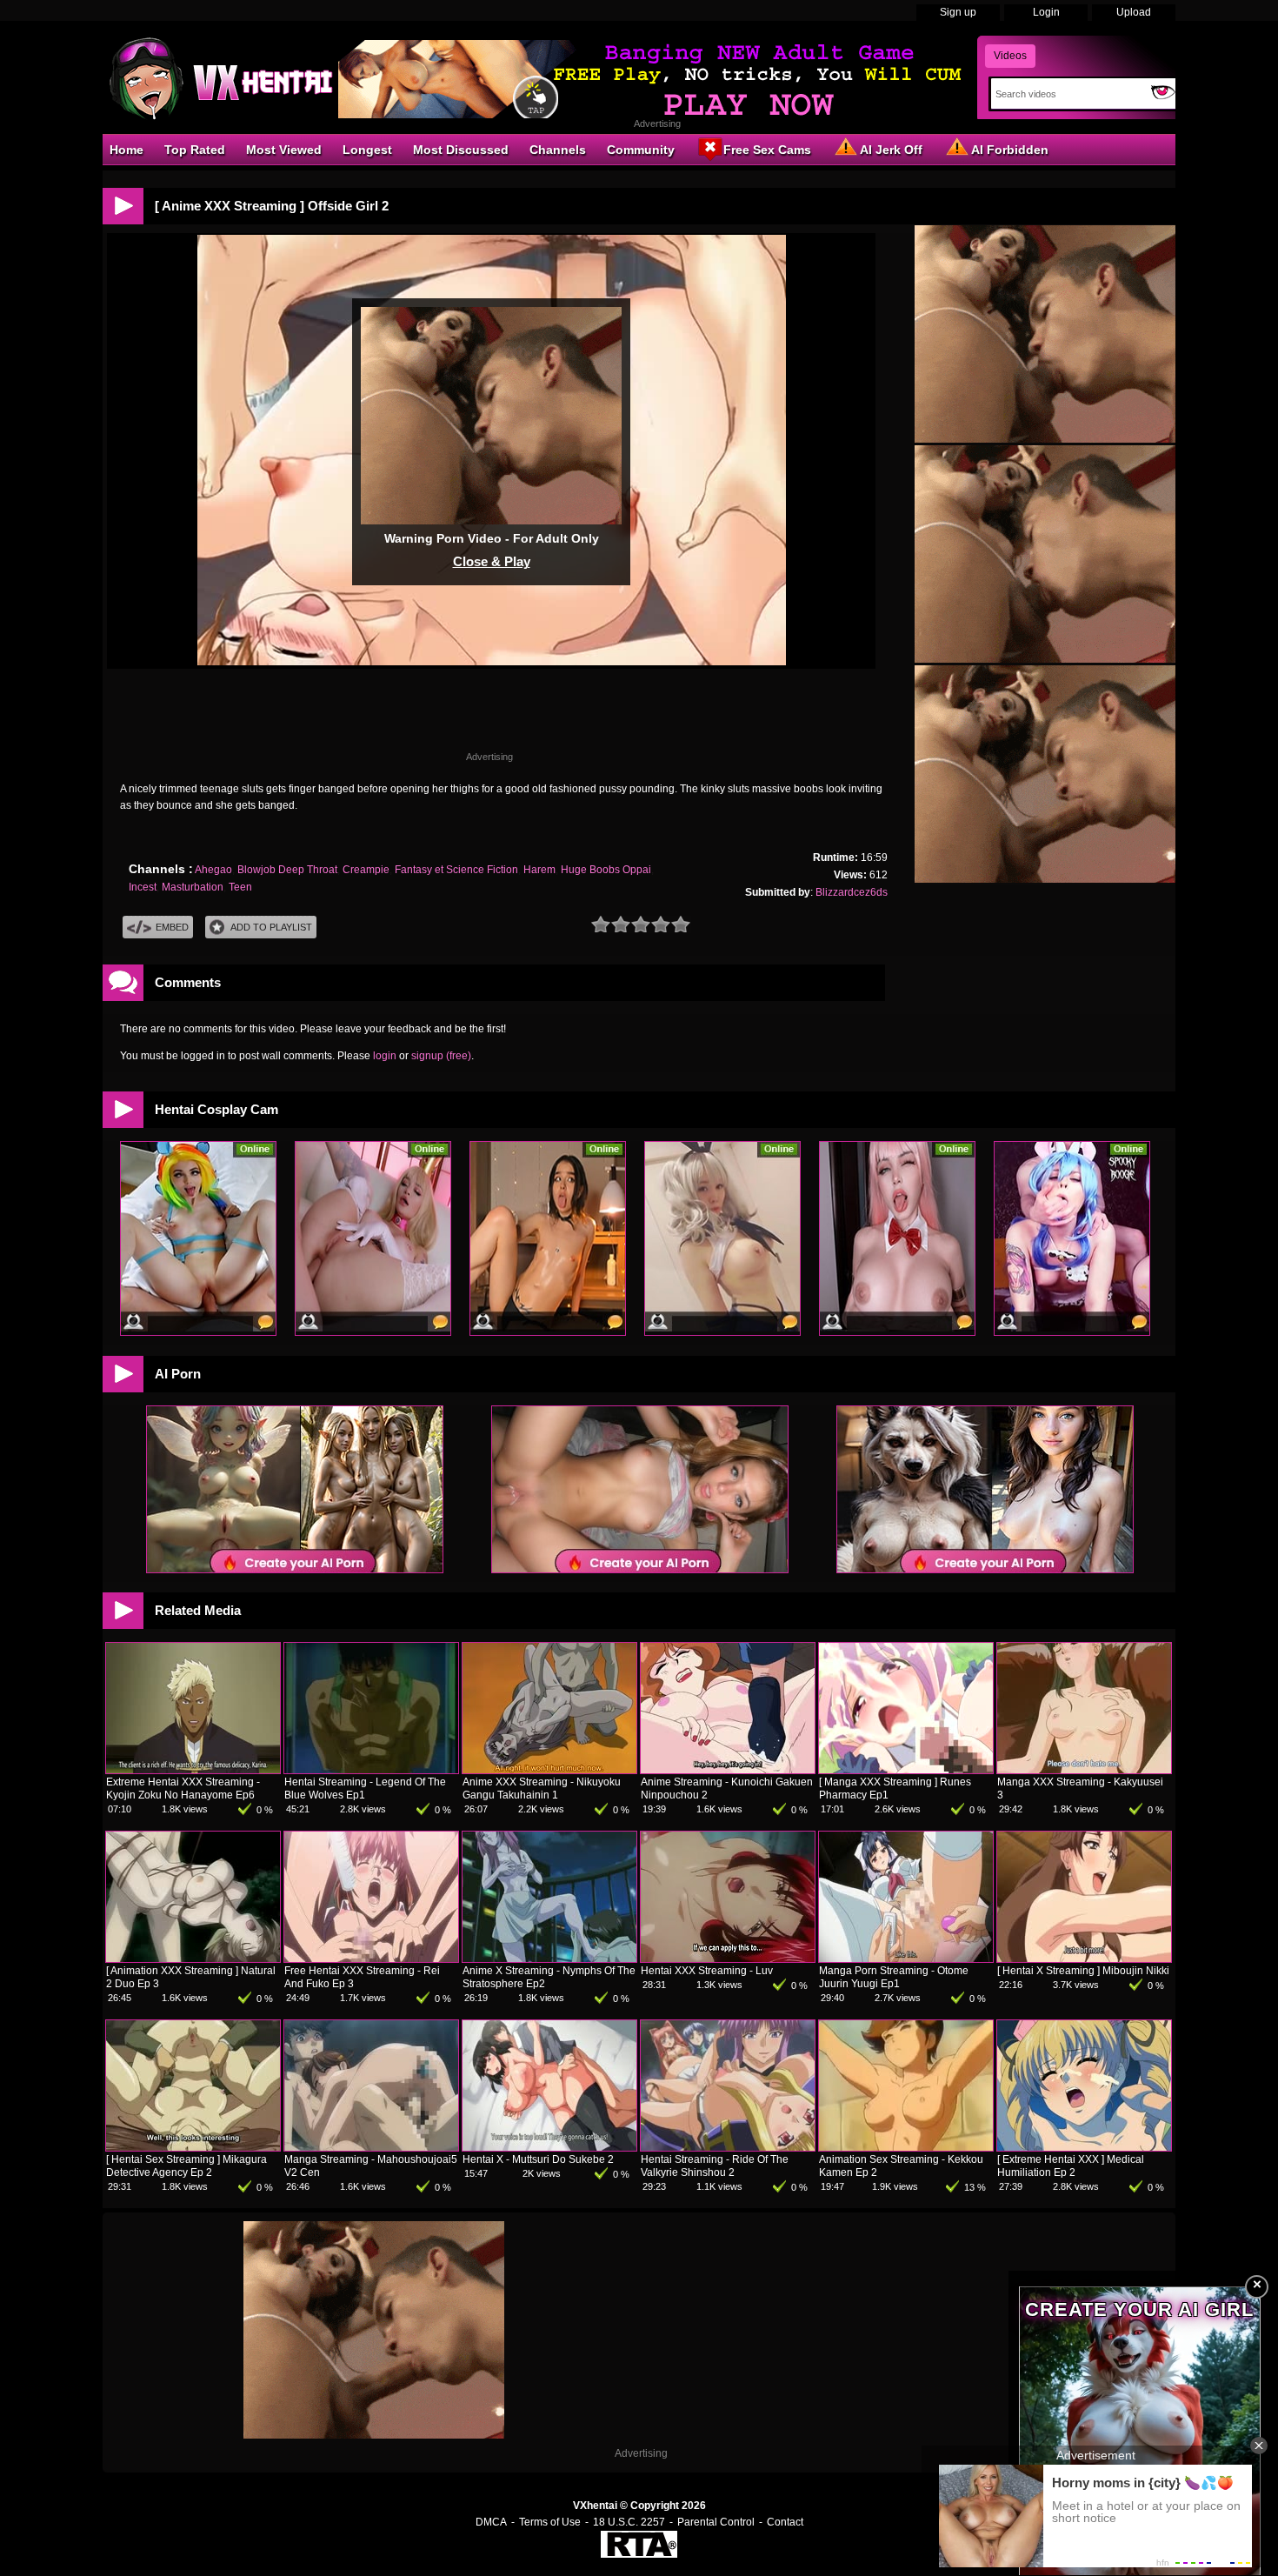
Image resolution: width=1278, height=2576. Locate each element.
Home (126, 150)
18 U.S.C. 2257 (629, 2522)
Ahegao (213, 870)
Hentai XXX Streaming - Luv (707, 1971)
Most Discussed (461, 150)
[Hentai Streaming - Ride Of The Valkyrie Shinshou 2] (728, 2147)
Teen (240, 887)
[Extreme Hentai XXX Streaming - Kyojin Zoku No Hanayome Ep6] (193, 1770)
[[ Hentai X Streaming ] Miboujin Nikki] (1084, 1959)
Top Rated (195, 150)
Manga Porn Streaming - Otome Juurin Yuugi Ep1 (894, 1977)
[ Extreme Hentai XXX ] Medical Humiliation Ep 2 (1071, 2166)
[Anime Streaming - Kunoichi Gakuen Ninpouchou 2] (728, 1770)
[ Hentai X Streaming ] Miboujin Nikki (1083, 1971)
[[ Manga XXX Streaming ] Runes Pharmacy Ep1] (906, 1770)
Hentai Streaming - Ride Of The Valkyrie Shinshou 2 (715, 2166)
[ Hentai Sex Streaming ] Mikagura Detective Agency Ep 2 (186, 2166)
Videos (1010, 56)
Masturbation (193, 887)
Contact (785, 2522)
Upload (1134, 12)
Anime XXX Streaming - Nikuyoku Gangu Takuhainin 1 (542, 1789)
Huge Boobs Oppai (606, 870)
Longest (367, 150)
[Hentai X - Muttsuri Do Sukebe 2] (549, 2147)
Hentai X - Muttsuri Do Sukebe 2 (538, 2159)
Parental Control (716, 2522)
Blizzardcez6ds (852, 892)
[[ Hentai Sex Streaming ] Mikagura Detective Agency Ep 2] (193, 2147)
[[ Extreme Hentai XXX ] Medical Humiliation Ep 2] (1084, 2147)
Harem (539, 870)
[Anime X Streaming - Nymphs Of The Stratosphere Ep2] (549, 1959)
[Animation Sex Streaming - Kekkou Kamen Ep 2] (906, 2147)
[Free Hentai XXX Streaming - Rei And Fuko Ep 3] (371, 1959)
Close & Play (492, 561)
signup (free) (441, 1056)
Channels (558, 150)
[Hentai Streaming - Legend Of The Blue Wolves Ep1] (371, 1770)
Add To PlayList (271, 927)
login (385, 1056)
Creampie (366, 870)
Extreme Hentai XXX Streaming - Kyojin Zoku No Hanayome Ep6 (183, 1789)
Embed (172, 927)
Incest (143, 887)
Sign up (958, 12)
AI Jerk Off (891, 150)
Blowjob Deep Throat (287, 870)
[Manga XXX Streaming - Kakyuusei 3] (1084, 1770)
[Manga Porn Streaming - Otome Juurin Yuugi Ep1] (906, 1959)
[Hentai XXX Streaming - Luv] (728, 1959)
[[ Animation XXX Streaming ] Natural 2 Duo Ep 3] (193, 1959)
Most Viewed (284, 150)
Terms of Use (550, 2522)
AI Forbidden (1010, 150)
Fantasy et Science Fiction (456, 870)
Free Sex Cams (767, 150)
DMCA (491, 2522)
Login (1046, 12)
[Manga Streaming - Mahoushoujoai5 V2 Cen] (371, 2147)
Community (641, 150)
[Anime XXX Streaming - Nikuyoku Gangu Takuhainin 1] (549, 1770)
